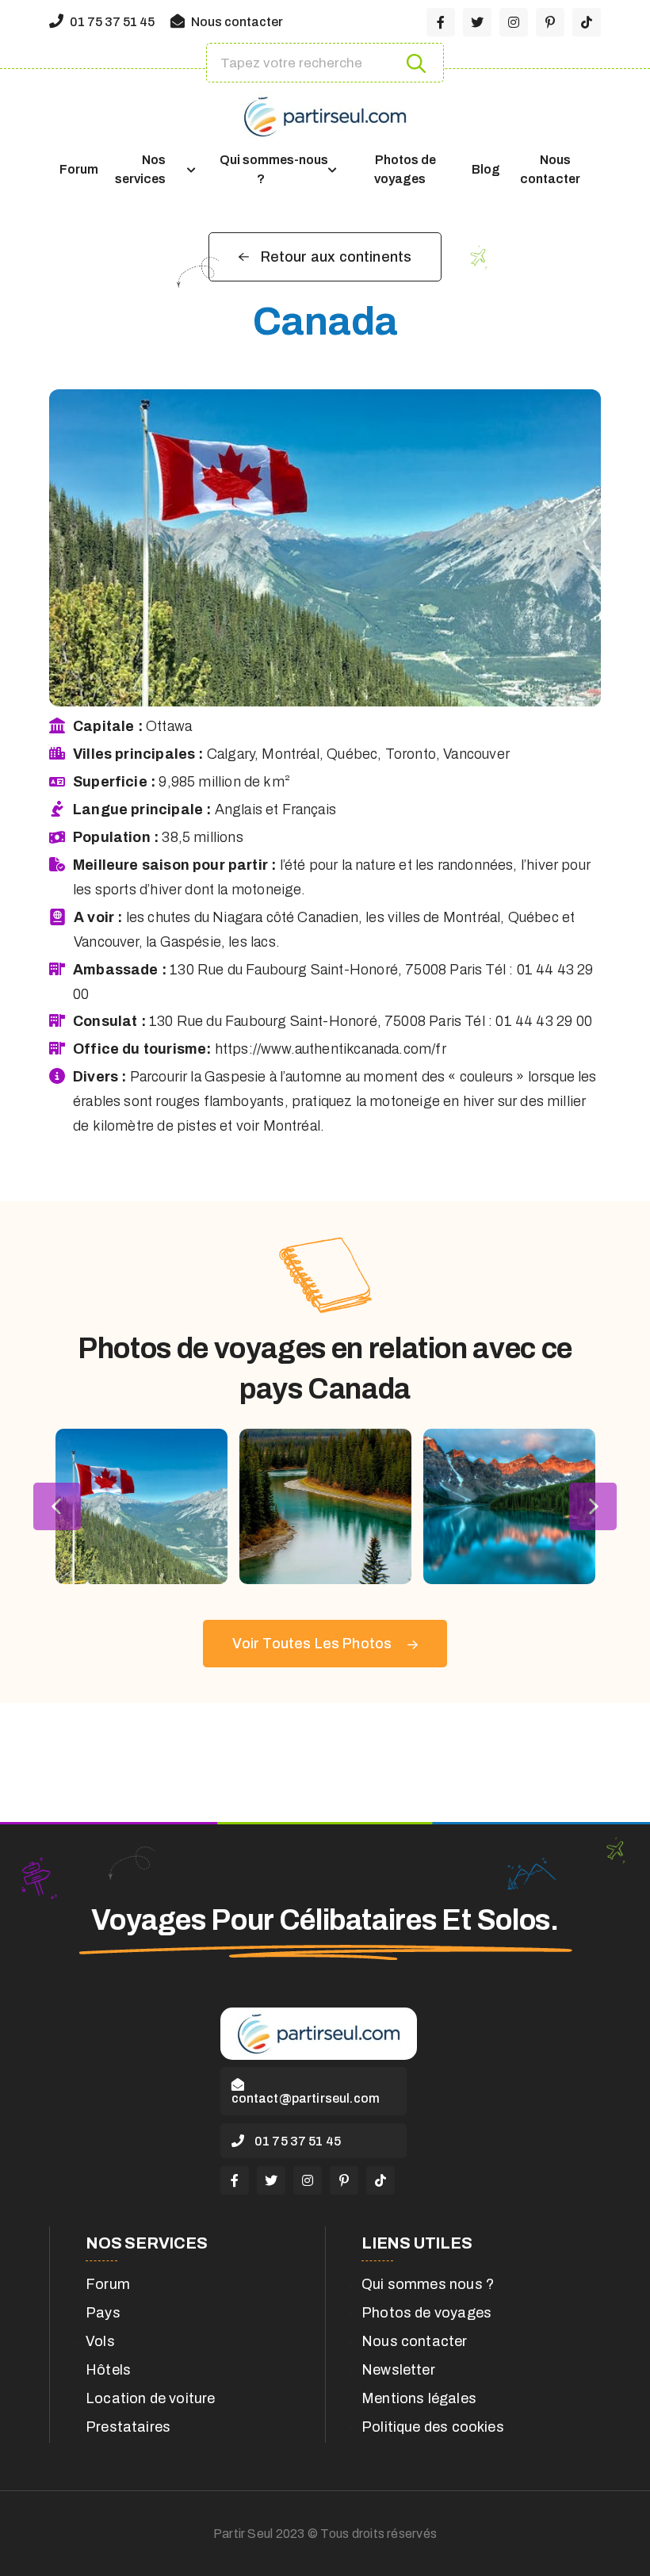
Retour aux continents (336, 257)
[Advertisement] (325, 1763)
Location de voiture (150, 2398)
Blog (486, 169)
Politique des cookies (433, 2427)
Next (593, 1506)
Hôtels (108, 2370)
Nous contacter (236, 22)
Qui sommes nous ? (428, 2284)
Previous (57, 1506)
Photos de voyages (405, 169)
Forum (79, 169)
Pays (103, 2313)
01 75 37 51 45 (111, 22)
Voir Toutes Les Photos (314, 1644)
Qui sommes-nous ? (274, 169)
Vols (100, 2341)
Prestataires (128, 2427)
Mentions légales (419, 2398)
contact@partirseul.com (306, 2098)
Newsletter (398, 2370)
